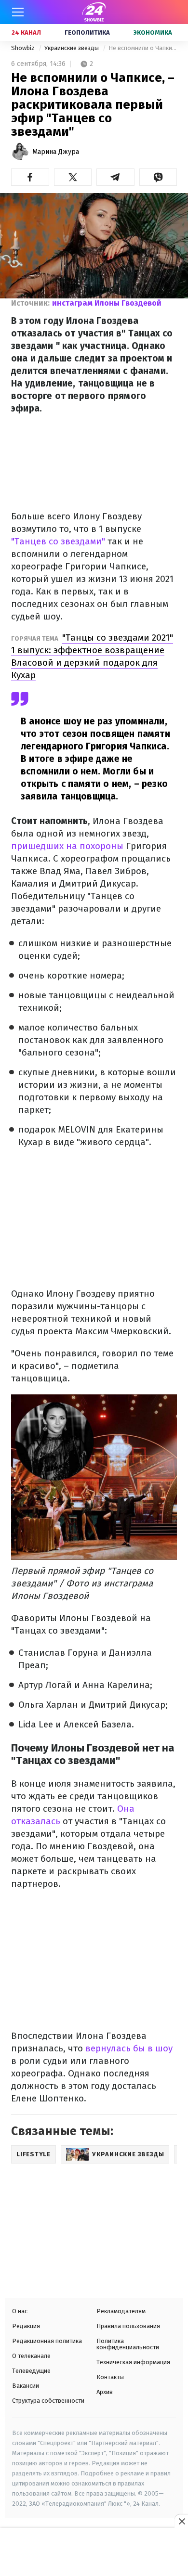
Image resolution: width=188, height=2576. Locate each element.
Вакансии (26, 2386)
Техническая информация (133, 2362)
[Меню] (18, 12)
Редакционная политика (47, 2341)
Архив (105, 2392)
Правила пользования (128, 2326)
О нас (20, 2311)
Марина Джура (56, 152)
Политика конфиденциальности (128, 2344)
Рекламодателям (121, 2311)
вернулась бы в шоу (129, 2048)
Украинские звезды (72, 48)
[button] (30, 177)
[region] (94, 2553)
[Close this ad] (181, 2521)
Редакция (26, 2326)
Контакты (110, 2377)
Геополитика (87, 32)
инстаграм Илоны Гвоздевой (107, 303)
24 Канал (26, 32)
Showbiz (24, 48)
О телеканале (31, 2356)
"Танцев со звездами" (59, 541)
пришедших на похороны (67, 846)
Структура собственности (48, 2401)
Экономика (153, 32)
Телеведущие (31, 2371)
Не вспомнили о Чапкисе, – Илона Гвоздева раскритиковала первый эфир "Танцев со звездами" (143, 48)
